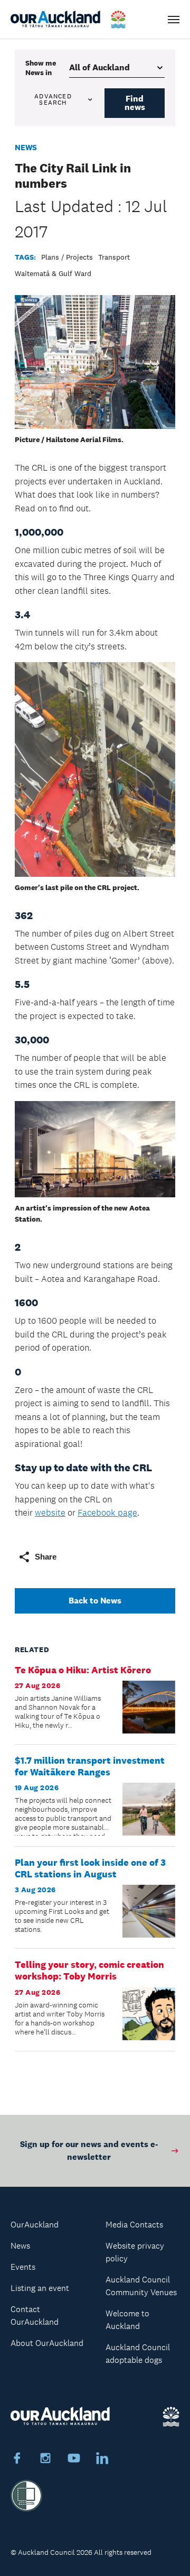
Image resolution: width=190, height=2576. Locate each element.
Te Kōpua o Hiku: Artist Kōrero (83, 1670)
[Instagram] (45, 2460)
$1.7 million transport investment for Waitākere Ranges (90, 1766)
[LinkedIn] (102, 2460)
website (50, 1512)
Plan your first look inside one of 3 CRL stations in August (90, 1868)
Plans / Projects (67, 257)
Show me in (41, 68)
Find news (135, 103)
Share (46, 1557)
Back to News (95, 1601)
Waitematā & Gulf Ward (53, 273)
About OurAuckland (47, 2343)
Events (23, 2267)
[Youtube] (74, 2460)
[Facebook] (17, 2460)
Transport (114, 257)
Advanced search (53, 99)
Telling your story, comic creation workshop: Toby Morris (89, 1970)
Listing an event (40, 2288)
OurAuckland (35, 2225)
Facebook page (107, 1512)
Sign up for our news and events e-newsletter (89, 2151)
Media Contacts (134, 2225)
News (26, 147)
